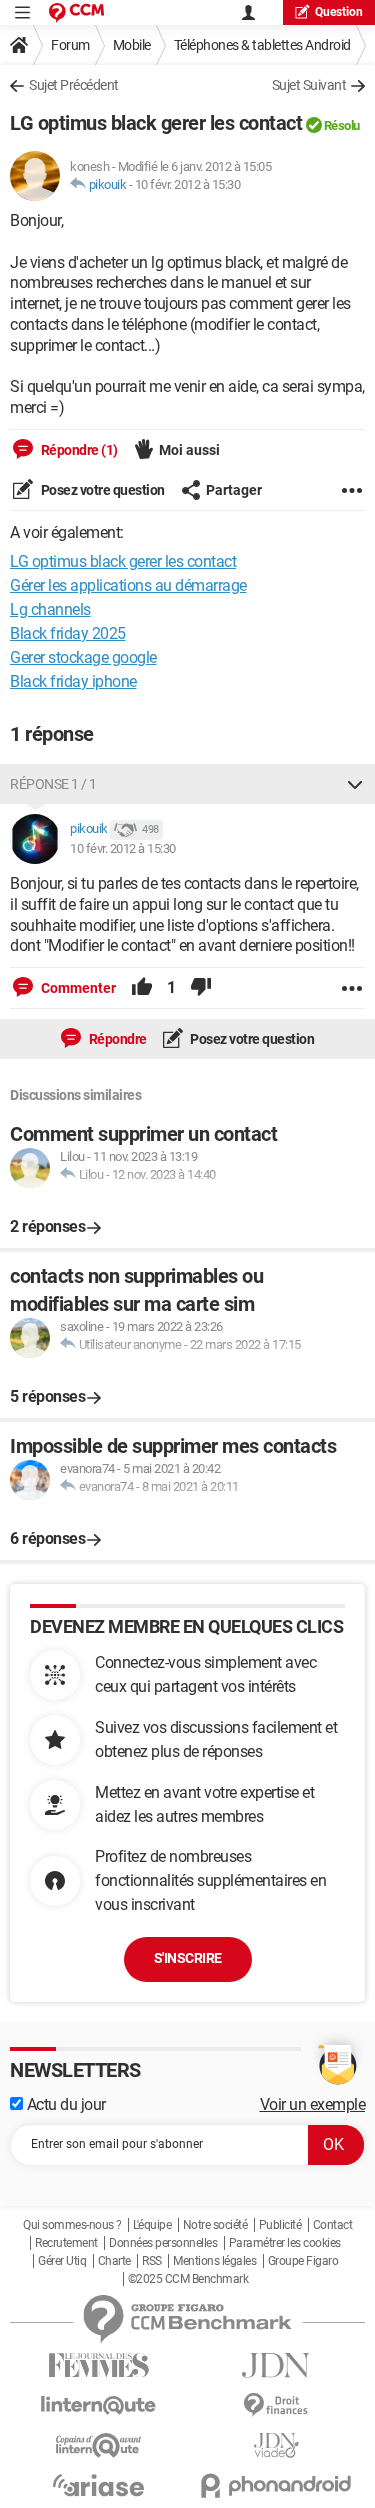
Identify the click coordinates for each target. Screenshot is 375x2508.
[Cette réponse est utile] (142, 988)
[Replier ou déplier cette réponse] (355, 784)
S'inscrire (188, 1958)
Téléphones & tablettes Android (262, 45)
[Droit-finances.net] (277, 2405)
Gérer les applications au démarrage (128, 585)
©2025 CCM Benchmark (188, 2279)
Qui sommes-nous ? (72, 2225)
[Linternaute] (99, 2405)
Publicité (280, 2225)
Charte (114, 2261)
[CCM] (76, 12)
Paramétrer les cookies (285, 2243)
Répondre (116, 1039)
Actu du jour (64, 2104)
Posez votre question (101, 490)
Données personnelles (163, 2243)
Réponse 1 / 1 (53, 784)
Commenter (77, 988)
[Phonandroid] (277, 2485)
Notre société (215, 2225)
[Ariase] (99, 2485)
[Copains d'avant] (99, 2445)
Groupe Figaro (303, 2261)
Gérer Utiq (62, 2261)
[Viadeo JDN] (277, 2445)
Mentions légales (214, 2261)
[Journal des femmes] (99, 2365)
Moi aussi (189, 450)
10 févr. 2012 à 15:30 (188, 184)
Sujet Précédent (74, 85)
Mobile (132, 45)
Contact (333, 2225)
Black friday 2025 (68, 633)
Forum (70, 45)
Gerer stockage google (83, 657)
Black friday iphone (73, 681)
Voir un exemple (313, 2104)
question (339, 12)
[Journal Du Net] (277, 2365)
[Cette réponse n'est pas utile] (201, 988)
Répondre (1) (78, 450)
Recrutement (66, 2243)
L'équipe (152, 2225)
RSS (152, 2261)
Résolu (342, 125)
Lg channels (50, 609)
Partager (234, 490)
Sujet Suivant (309, 85)
